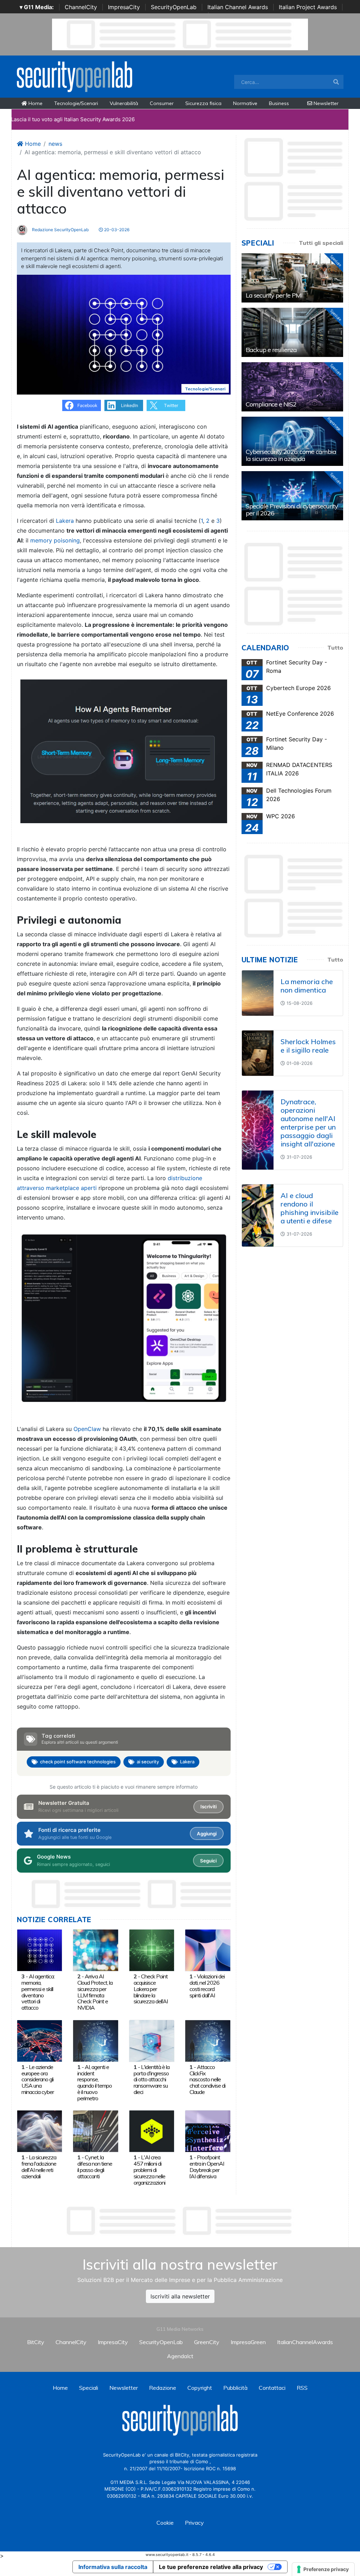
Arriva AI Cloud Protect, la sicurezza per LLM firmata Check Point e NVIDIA (95, 1992)
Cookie (165, 2523)
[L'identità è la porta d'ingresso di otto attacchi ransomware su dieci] (152, 2040)
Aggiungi (207, 1834)
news (55, 144)
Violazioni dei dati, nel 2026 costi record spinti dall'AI (207, 1986)
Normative (245, 103)
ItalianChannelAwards (305, 2342)
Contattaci (272, 2388)
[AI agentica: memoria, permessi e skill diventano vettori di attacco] (40, 1950)
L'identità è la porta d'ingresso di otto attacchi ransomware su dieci (152, 2079)
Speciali (89, 2388)
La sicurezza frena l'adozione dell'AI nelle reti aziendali (39, 2167)
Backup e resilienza (271, 350)
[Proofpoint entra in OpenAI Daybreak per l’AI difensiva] (208, 2131)
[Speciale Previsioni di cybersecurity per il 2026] (292, 496)
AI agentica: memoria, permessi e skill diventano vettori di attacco (38, 1992)
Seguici (208, 1861)
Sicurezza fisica (203, 103)
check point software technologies (78, 1762)
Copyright (200, 2388)
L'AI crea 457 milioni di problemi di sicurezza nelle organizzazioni (149, 2170)
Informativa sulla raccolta (113, 2567)
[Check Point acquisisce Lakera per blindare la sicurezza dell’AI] (152, 1950)
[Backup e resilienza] (292, 332)
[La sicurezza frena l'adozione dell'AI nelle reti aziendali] (40, 2131)
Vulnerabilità (124, 103)
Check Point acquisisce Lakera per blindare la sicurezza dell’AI (151, 1989)
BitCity (36, 2342)
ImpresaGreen (248, 2342)
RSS (302, 2388)
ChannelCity (81, 7)
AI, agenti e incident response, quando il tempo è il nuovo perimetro (95, 2083)
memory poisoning (55, 540)
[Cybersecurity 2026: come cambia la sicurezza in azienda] (292, 441)
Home (35, 103)
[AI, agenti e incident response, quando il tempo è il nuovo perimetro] (95, 2040)
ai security (148, 1762)
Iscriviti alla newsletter (180, 2296)
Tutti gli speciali (321, 243)
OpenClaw (87, 1429)
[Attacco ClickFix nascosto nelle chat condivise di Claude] (208, 2040)
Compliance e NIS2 (271, 404)
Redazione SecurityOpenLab (60, 230)
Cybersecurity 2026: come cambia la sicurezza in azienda (291, 455)
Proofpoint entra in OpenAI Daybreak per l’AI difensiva (207, 2167)
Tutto (335, 648)
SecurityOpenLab (174, 7)
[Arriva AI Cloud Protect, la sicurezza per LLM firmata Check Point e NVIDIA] (95, 1950)
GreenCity (207, 2342)
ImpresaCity (124, 7)
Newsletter (325, 103)
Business (279, 103)
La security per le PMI (274, 295)
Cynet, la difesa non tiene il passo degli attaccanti (95, 2167)
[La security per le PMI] (292, 278)
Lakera (66, 521)
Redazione (163, 2388)
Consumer (162, 103)
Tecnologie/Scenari (76, 103)
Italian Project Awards (308, 7)
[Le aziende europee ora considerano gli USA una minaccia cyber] (40, 2040)
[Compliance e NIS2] (292, 387)
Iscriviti (208, 1807)
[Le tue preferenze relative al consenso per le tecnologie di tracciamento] (323, 2569)
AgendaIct (180, 2356)
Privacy (194, 2523)
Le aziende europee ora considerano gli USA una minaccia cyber (38, 2079)
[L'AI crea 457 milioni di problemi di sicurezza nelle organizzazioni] (152, 2131)
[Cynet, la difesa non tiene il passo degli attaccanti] (95, 2131)
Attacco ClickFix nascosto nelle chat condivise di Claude (207, 2079)
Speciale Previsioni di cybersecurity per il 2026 (292, 510)
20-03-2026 (116, 230)
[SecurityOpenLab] (75, 76)
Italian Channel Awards (238, 7)
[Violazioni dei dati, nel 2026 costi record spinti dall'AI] (208, 1950)
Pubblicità (235, 2388)
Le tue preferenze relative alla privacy (211, 2567)
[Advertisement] (180, 2221)
